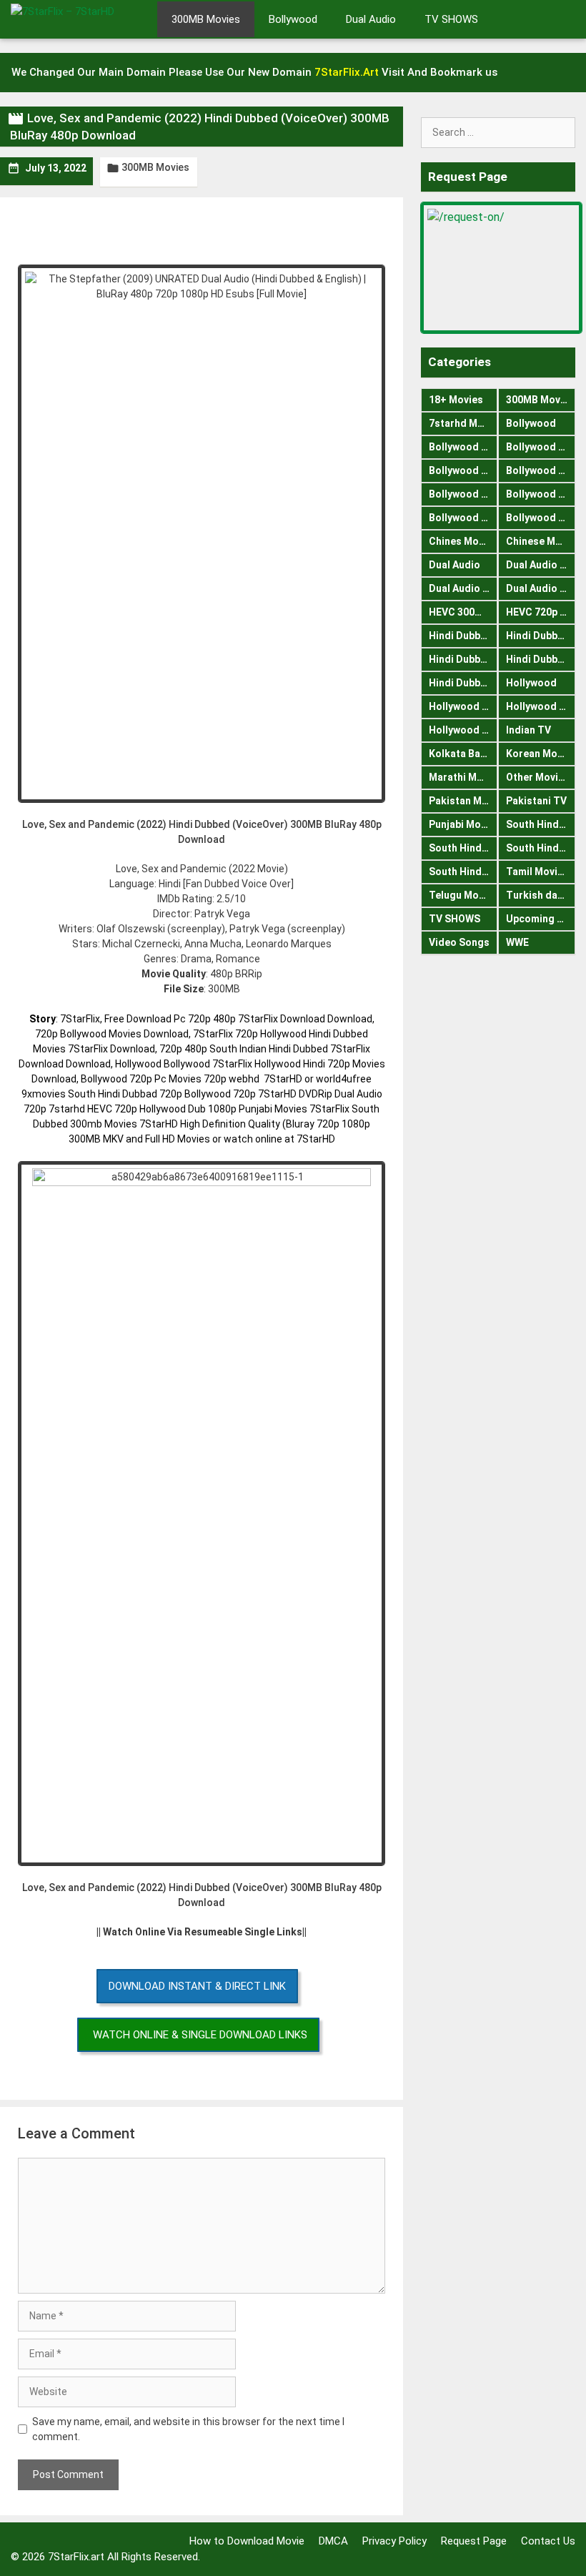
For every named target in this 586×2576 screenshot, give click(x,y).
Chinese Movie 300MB (541, 541)
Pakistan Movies (463, 801)
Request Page (474, 2541)
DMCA (333, 2541)
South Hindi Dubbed (541, 824)
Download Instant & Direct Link (197, 1986)
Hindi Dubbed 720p (463, 683)
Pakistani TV (536, 801)
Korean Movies (541, 754)
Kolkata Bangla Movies (463, 754)
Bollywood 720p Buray (541, 447)
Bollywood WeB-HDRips (541, 518)
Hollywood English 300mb (463, 706)
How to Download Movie (247, 2541)
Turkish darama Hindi (541, 895)
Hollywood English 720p (541, 706)
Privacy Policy (394, 2541)
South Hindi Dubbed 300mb (541, 848)
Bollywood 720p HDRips (541, 470)
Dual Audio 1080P (541, 565)
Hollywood (531, 683)
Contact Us (548, 2541)
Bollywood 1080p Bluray (463, 447)
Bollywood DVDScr (541, 494)
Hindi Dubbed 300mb (541, 659)
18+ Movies (456, 400)
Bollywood (293, 19)
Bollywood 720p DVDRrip (463, 470)
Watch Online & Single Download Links (200, 2035)
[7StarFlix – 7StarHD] (79, 18)
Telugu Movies (463, 895)
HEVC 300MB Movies (463, 612)
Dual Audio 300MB (463, 588)
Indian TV (528, 730)
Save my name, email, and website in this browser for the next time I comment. (188, 2429)
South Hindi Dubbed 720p (463, 872)
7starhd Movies (463, 423)
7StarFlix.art (76, 2557)
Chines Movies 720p (463, 541)
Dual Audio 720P (541, 588)
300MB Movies (206, 19)
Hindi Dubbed (461, 636)
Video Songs (459, 942)
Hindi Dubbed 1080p (463, 659)
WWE (517, 942)
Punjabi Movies (463, 824)
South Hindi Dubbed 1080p (463, 848)
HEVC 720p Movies (541, 612)
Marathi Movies (463, 777)
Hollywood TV (462, 730)
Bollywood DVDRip (463, 494)
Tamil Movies (537, 872)
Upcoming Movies (541, 919)
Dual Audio (371, 19)
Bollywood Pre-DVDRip (463, 518)
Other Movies (538, 777)
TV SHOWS (451, 19)
